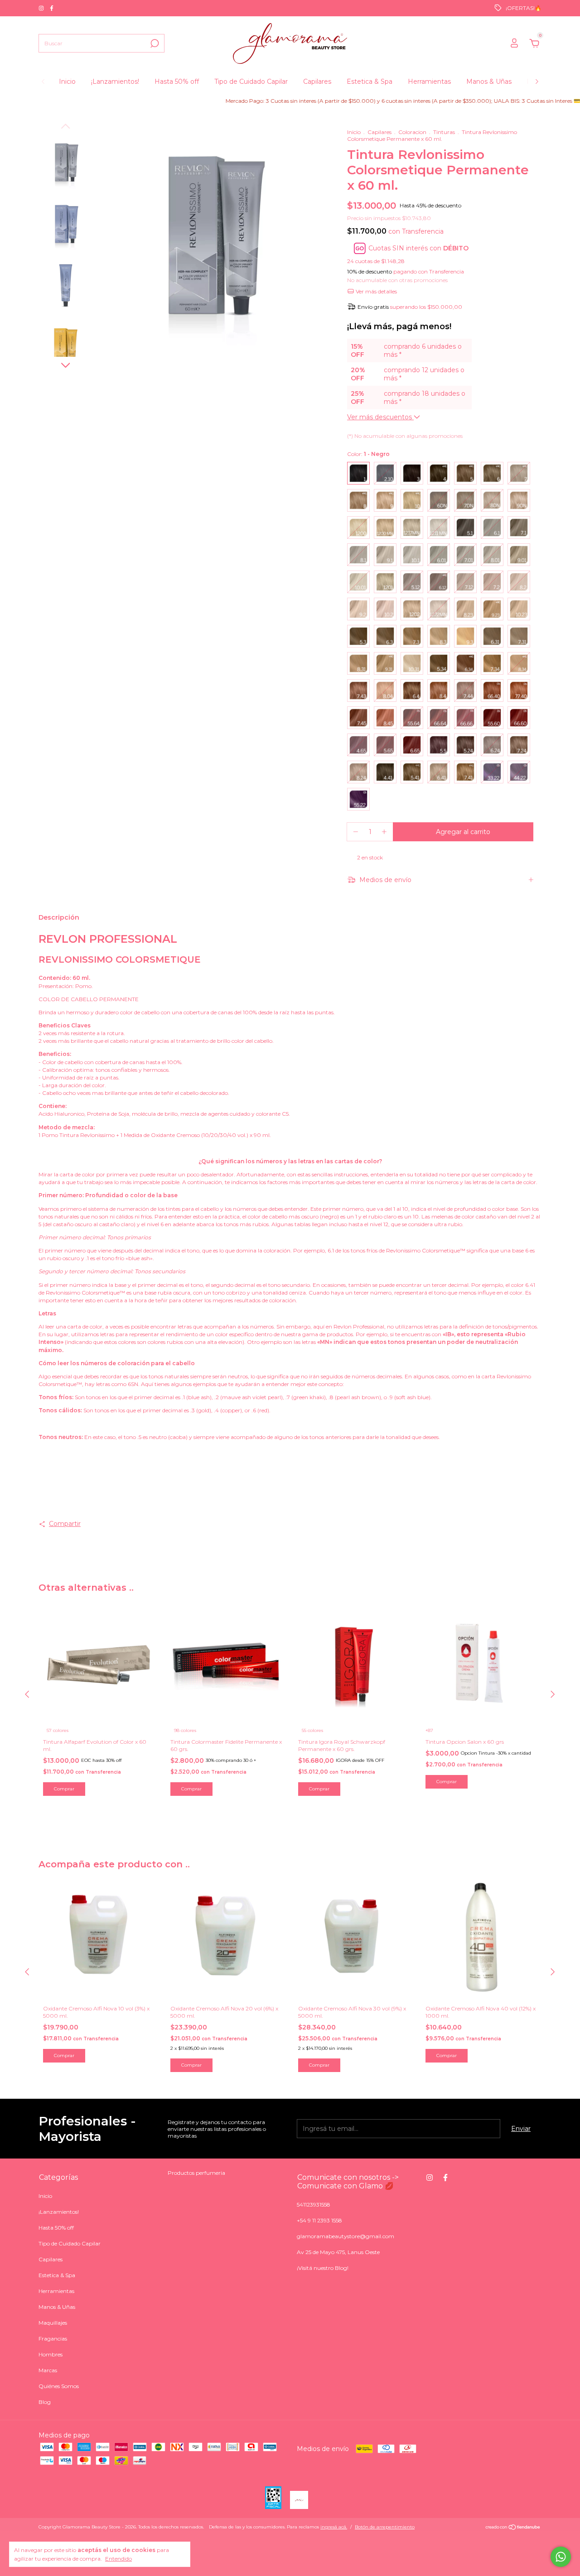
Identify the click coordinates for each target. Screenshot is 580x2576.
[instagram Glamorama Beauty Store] (42, 8)
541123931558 (314, 2204)
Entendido (118, 2559)
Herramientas (429, 82)
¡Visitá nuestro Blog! (323, 2268)
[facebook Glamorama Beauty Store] (52, 8)
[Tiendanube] (513, 2528)
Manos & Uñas (489, 82)
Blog (45, 2402)
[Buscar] (154, 43)
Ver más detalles (376, 291)
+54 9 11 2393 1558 (319, 2220)
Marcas (48, 2370)
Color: (368, 454)
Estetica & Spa (370, 82)
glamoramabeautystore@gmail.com (346, 2236)
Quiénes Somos (59, 2386)
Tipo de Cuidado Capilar (251, 82)
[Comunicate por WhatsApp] (561, 2557)
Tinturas (444, 132)
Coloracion (413, 132)
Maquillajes (53, 2323)
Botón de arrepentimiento (385, 2527)
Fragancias (53, 2339)
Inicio (67, 82)
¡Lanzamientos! (115, 82)
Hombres (51, 2354)
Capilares (317, 82)
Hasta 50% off (177, 82)
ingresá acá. (334, 2527)
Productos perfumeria (196, 2173)
